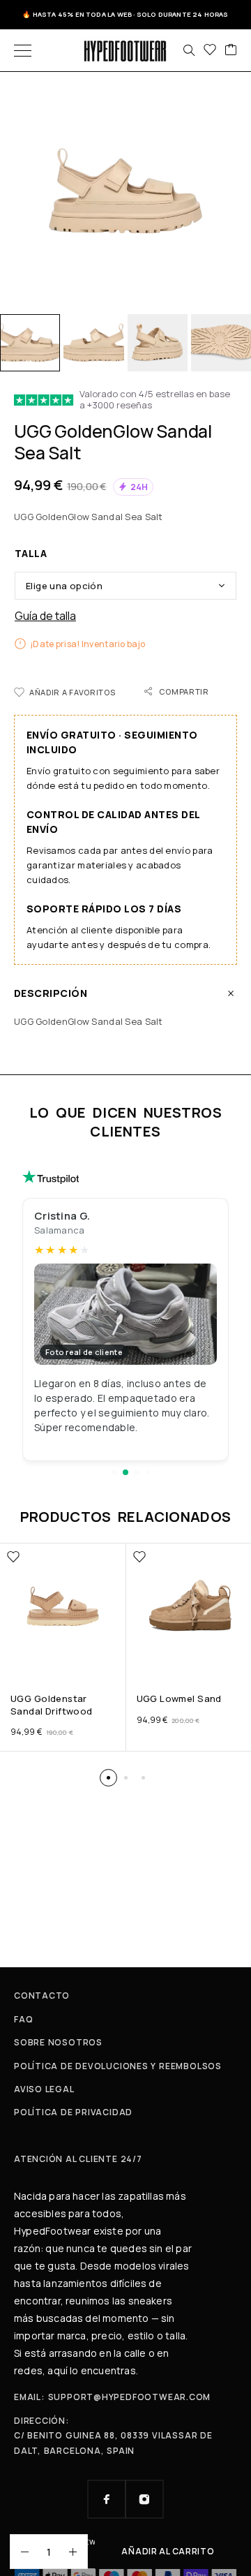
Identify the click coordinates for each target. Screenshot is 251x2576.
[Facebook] (107, 2499)
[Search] (189, 50)
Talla (31, 553)
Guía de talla (45, 616)
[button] (114, 1472)
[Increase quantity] (78, 2552)
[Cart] (231, 50)
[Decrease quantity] (20, 2552)
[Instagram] (144, 2499)
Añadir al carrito (168, 2551)
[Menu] (23, 50)
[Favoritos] (210, 50)
